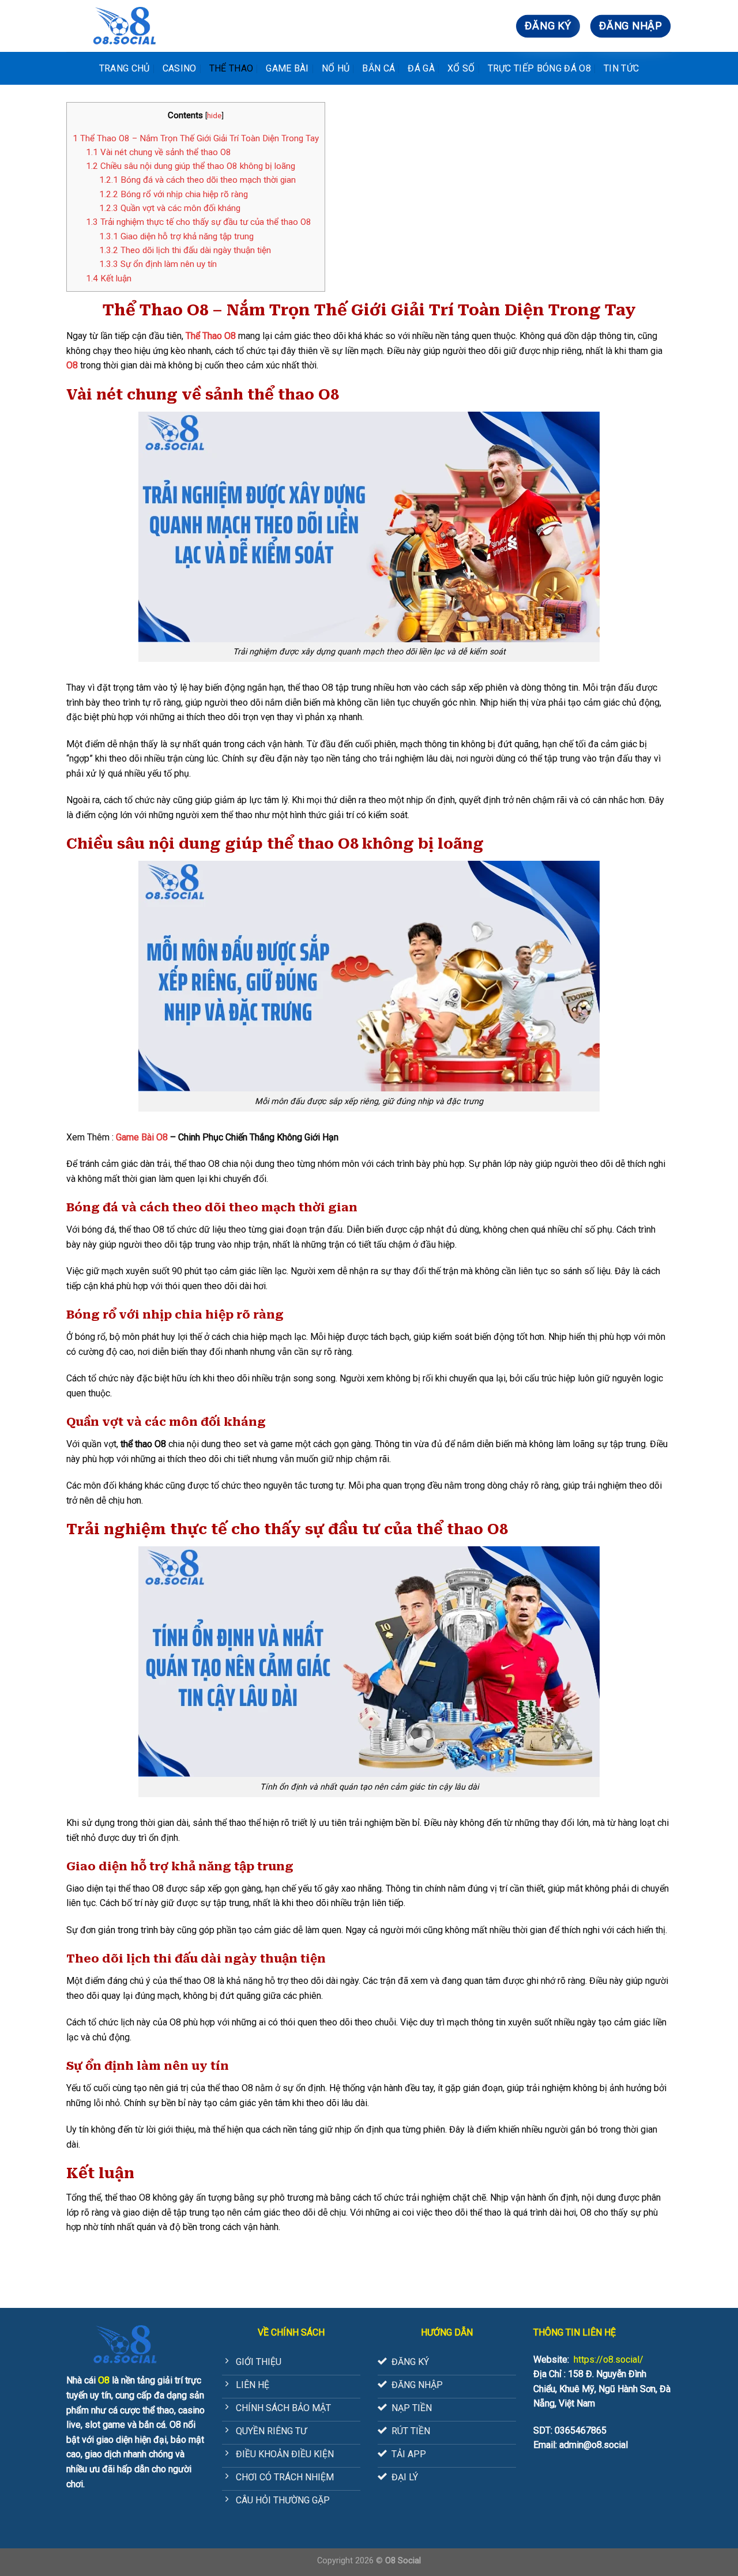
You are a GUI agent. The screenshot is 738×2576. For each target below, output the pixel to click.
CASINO (180, 68)
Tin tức (621, 68)
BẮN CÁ (379, 68)
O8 (72, 365)
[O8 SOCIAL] (124, 26)
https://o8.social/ (609, 2360)
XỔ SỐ (461, 68)
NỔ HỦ (336, 68)
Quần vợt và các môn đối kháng (170, 208)
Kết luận (109, 278)
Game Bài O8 (142, 1137)
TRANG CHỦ (125, 68)
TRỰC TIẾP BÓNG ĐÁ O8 (539, 68)
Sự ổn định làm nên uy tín (158, 264)
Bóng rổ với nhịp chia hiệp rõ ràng (174, 194)
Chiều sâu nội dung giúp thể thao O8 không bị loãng (191, 166)
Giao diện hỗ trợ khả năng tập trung (176, 236)
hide (214, 115)
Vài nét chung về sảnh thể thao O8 (159, 152)
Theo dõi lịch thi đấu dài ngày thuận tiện (185, 250)
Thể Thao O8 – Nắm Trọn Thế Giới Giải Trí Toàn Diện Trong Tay (196, 138)
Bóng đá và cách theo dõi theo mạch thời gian (197, 180)
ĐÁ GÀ (421, 68)
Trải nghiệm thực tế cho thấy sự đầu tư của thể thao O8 (199, 222)
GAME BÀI (287, 68)
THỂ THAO (231, 68)
